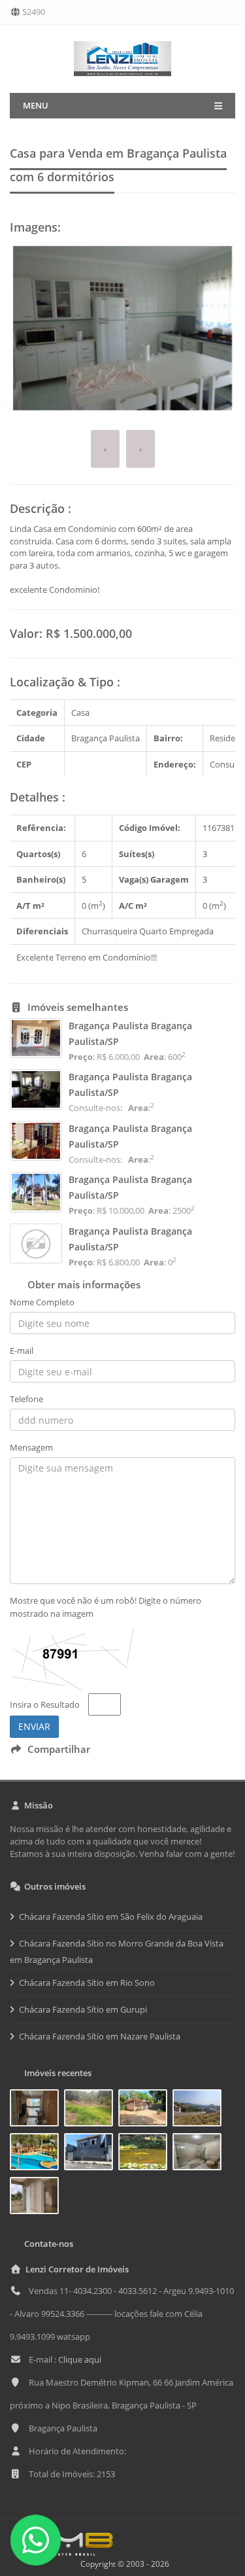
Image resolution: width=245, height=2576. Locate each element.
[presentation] (105, 449)
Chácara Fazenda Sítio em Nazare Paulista (100, 2036)
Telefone (26, 1399)
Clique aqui (80, 2359)
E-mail (22, 1350)
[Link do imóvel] (37, 2110)
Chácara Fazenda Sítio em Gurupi (83, 2009)
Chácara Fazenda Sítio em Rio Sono (87, 1983)
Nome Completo (42, 1302)
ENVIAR (34, 1726)
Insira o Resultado (45, 1704)
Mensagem (31, 1447)
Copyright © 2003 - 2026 (123, 2564)
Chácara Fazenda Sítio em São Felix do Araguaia (111, 1916)
